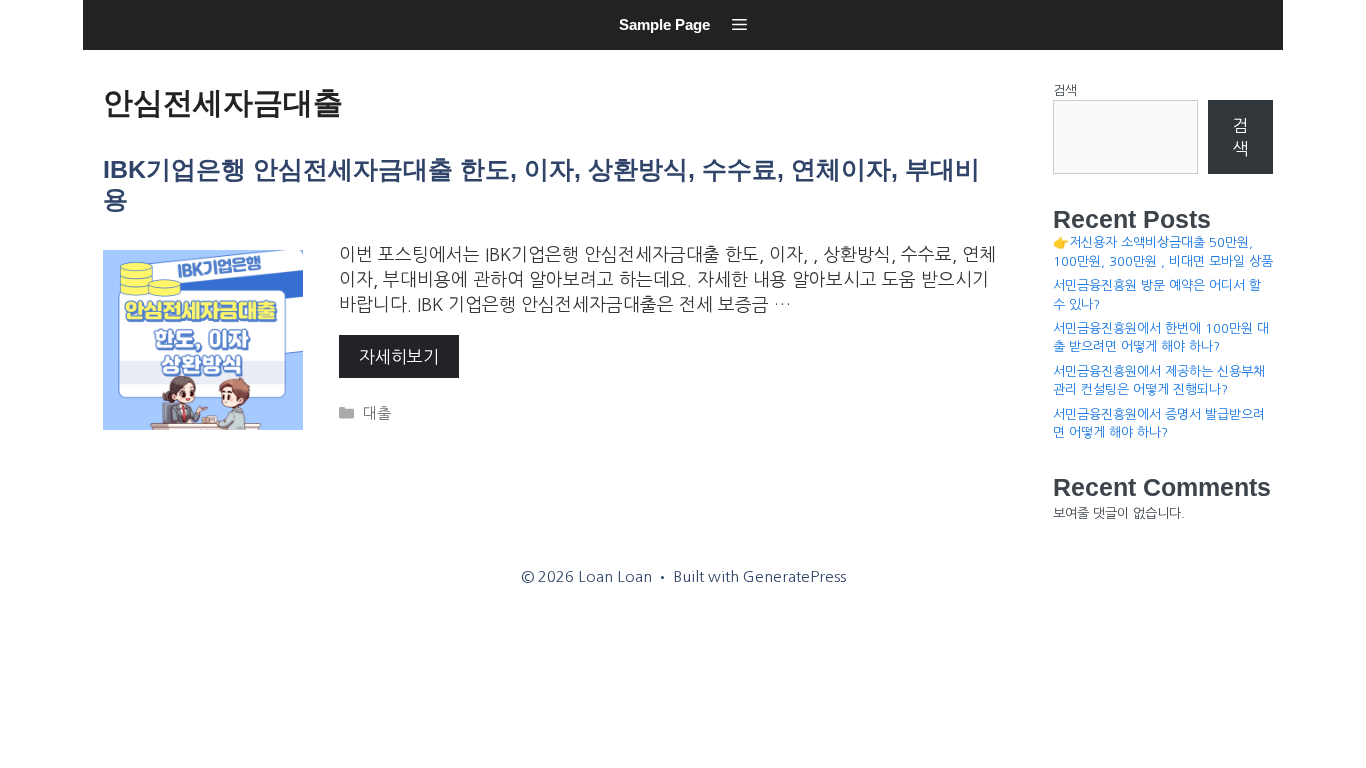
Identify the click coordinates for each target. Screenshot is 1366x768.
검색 (1065, 90)
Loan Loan (108, 55)
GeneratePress (794, 576)
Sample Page (664, 24)
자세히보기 (399, 356)
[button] (739, 25)
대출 (377, 413)
